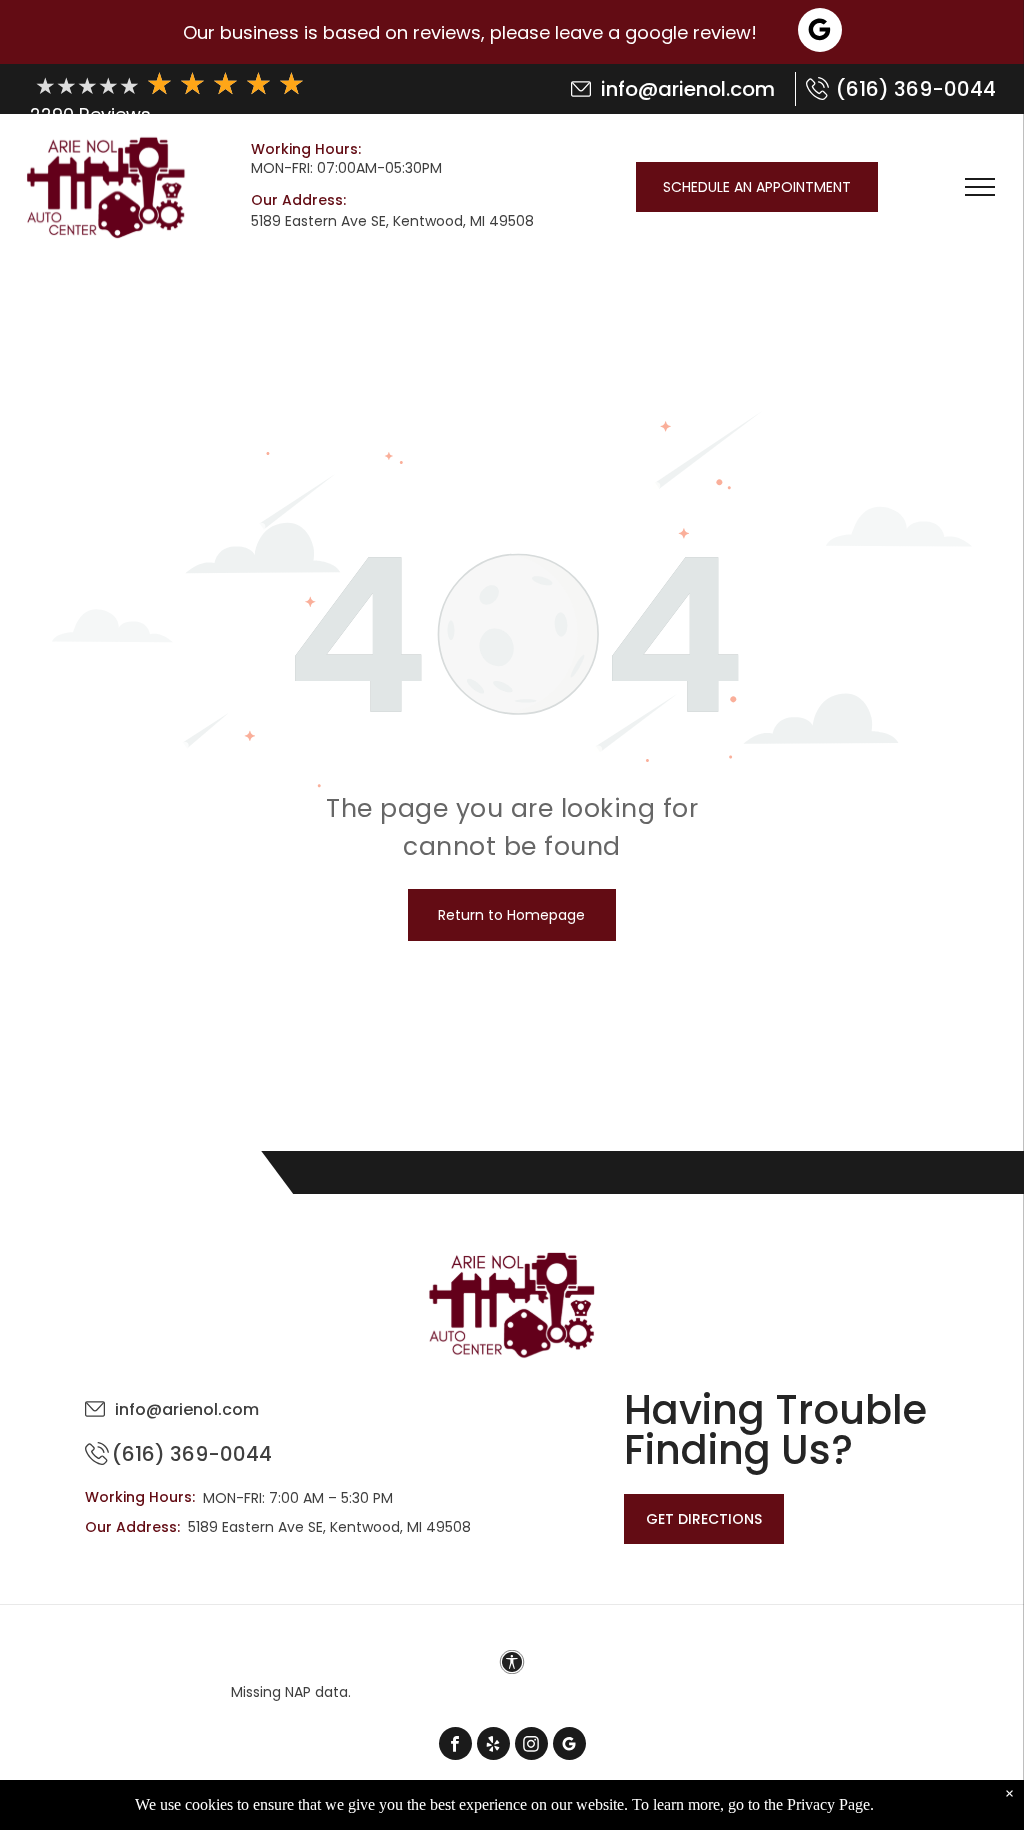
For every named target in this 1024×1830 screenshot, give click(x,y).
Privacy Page (828, 1804)
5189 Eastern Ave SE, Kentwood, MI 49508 (392, 221)
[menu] (980, 187)
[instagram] (531, 1746)
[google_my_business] (569, 1746)
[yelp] (493, 1746)
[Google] (820, 32)
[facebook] (455, 1746)
